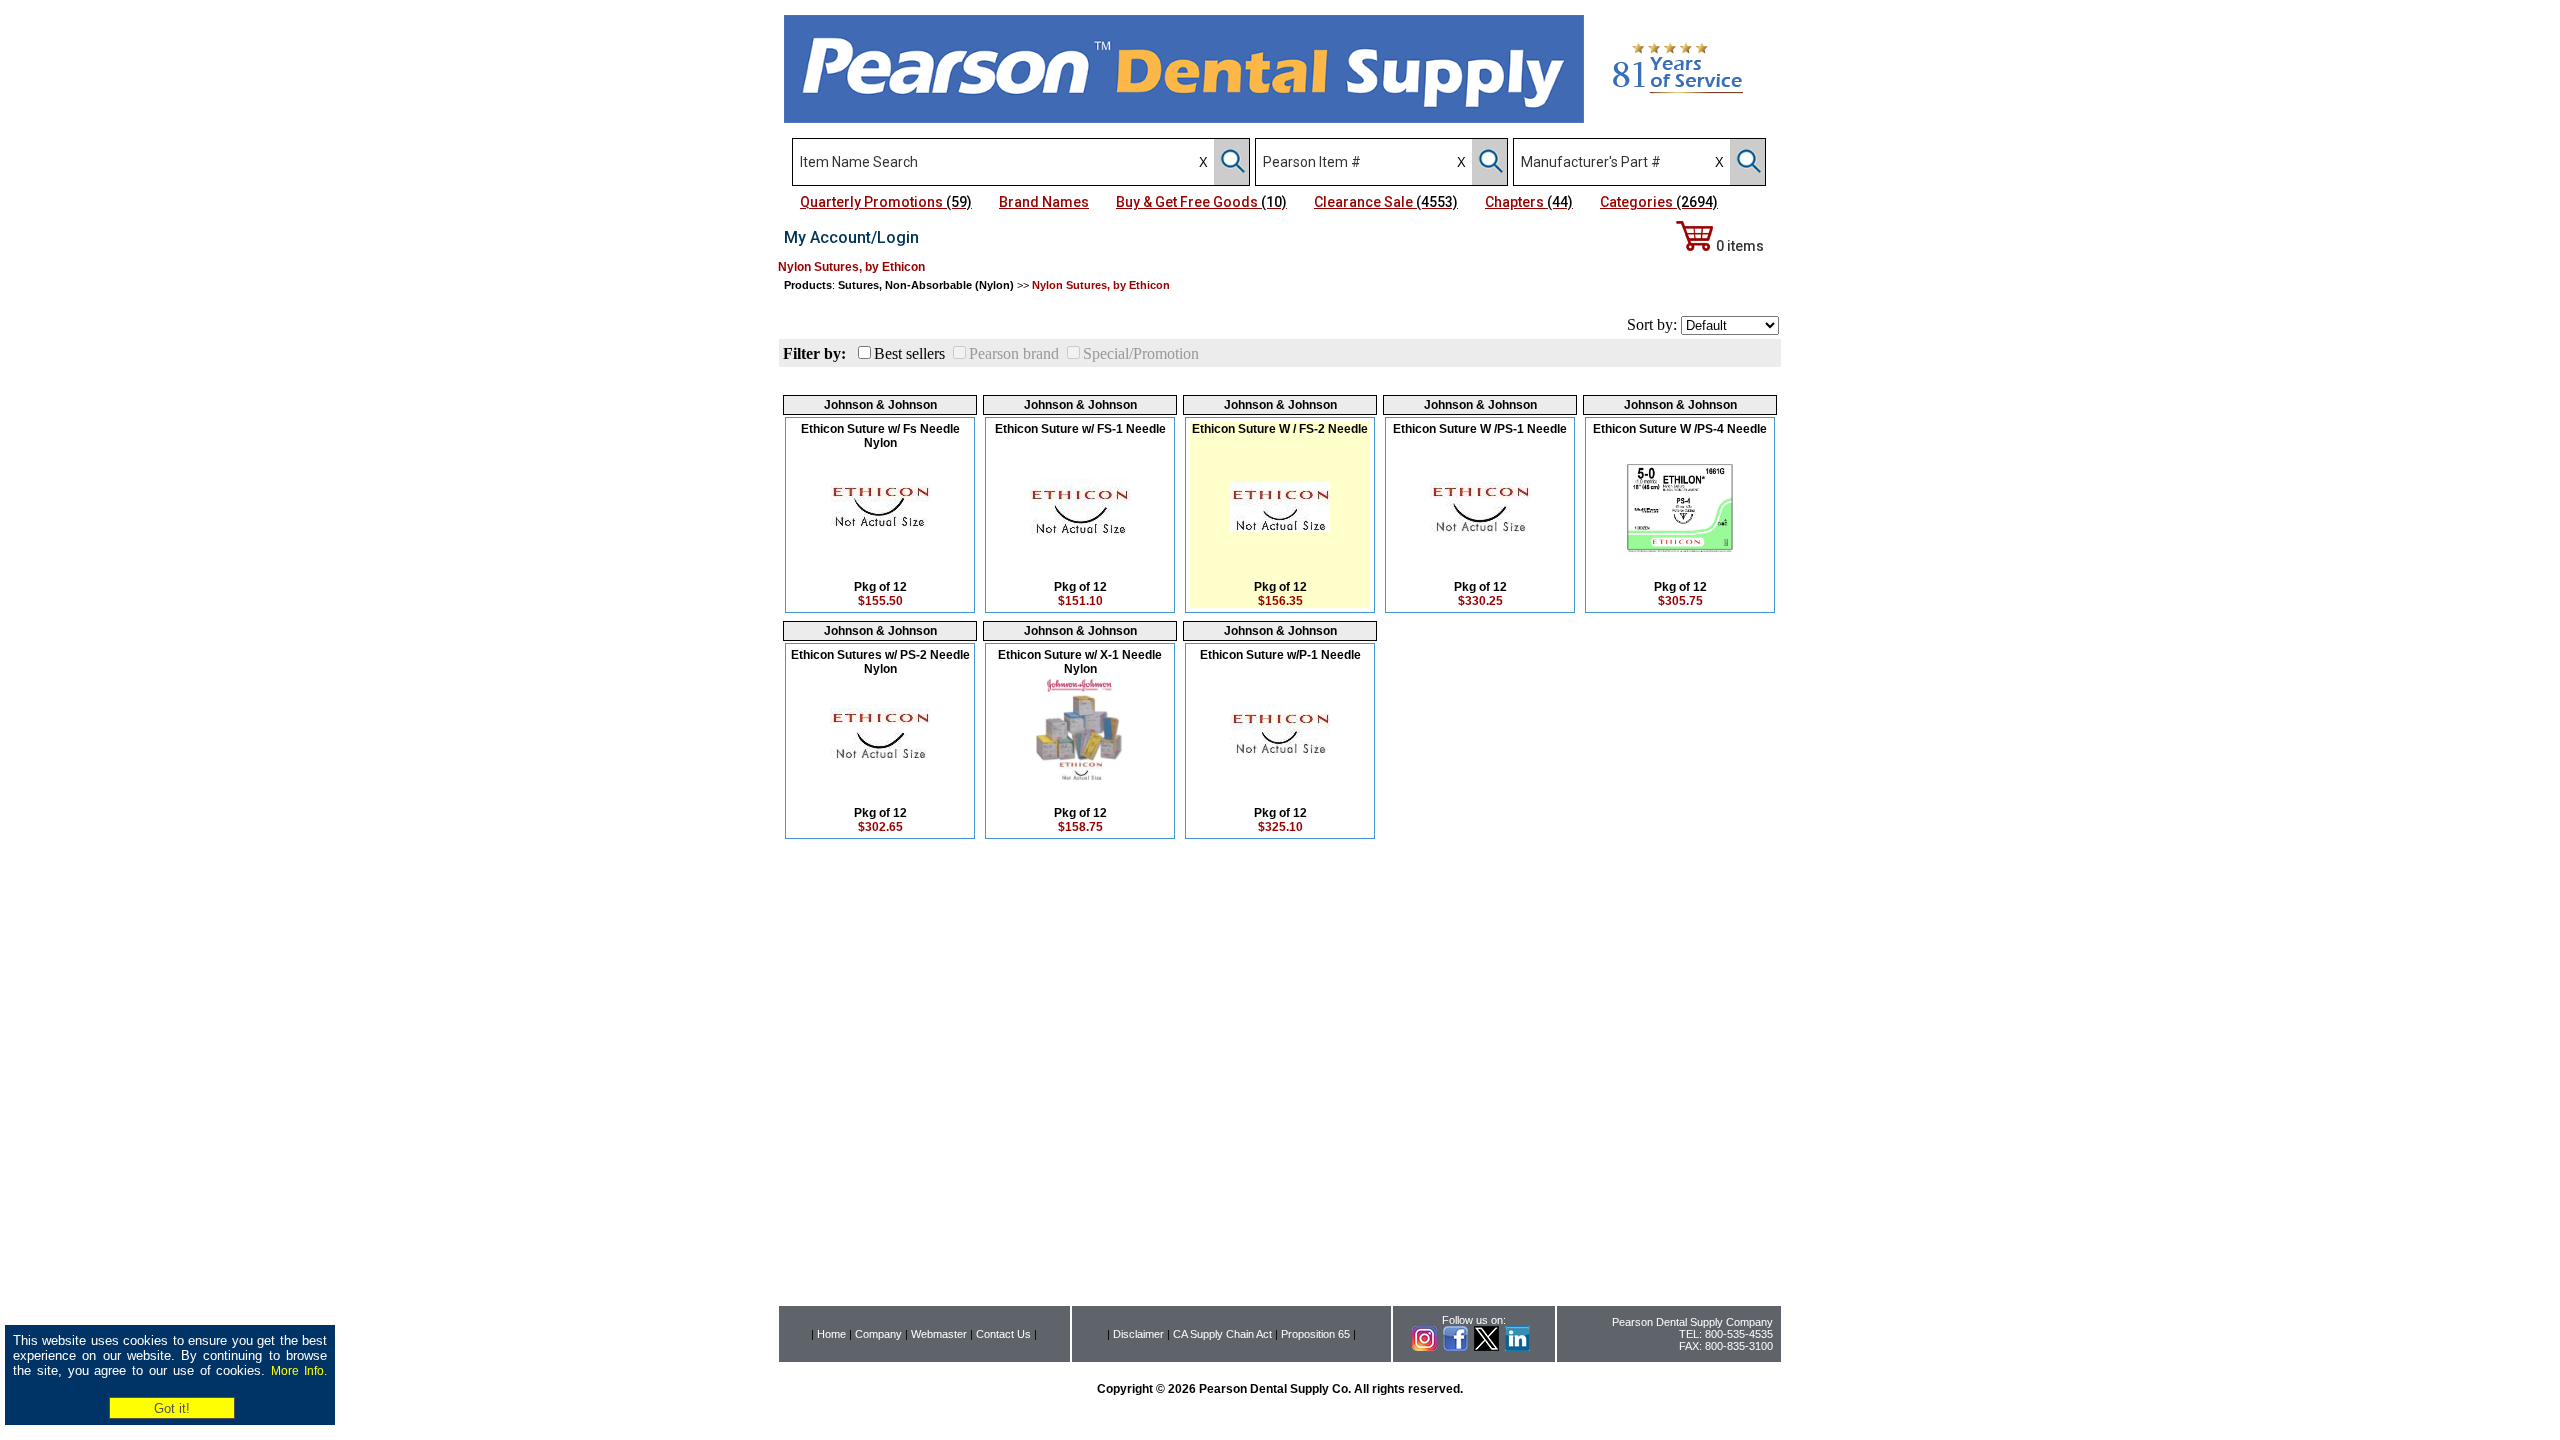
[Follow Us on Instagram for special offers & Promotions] (1424, 1347)
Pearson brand (1014, 353)
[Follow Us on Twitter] (1486, 1347)
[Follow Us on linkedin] (1517, 1347)
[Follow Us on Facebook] (1455, 1347)
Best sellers (909, 353)
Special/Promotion (1141, 353)
